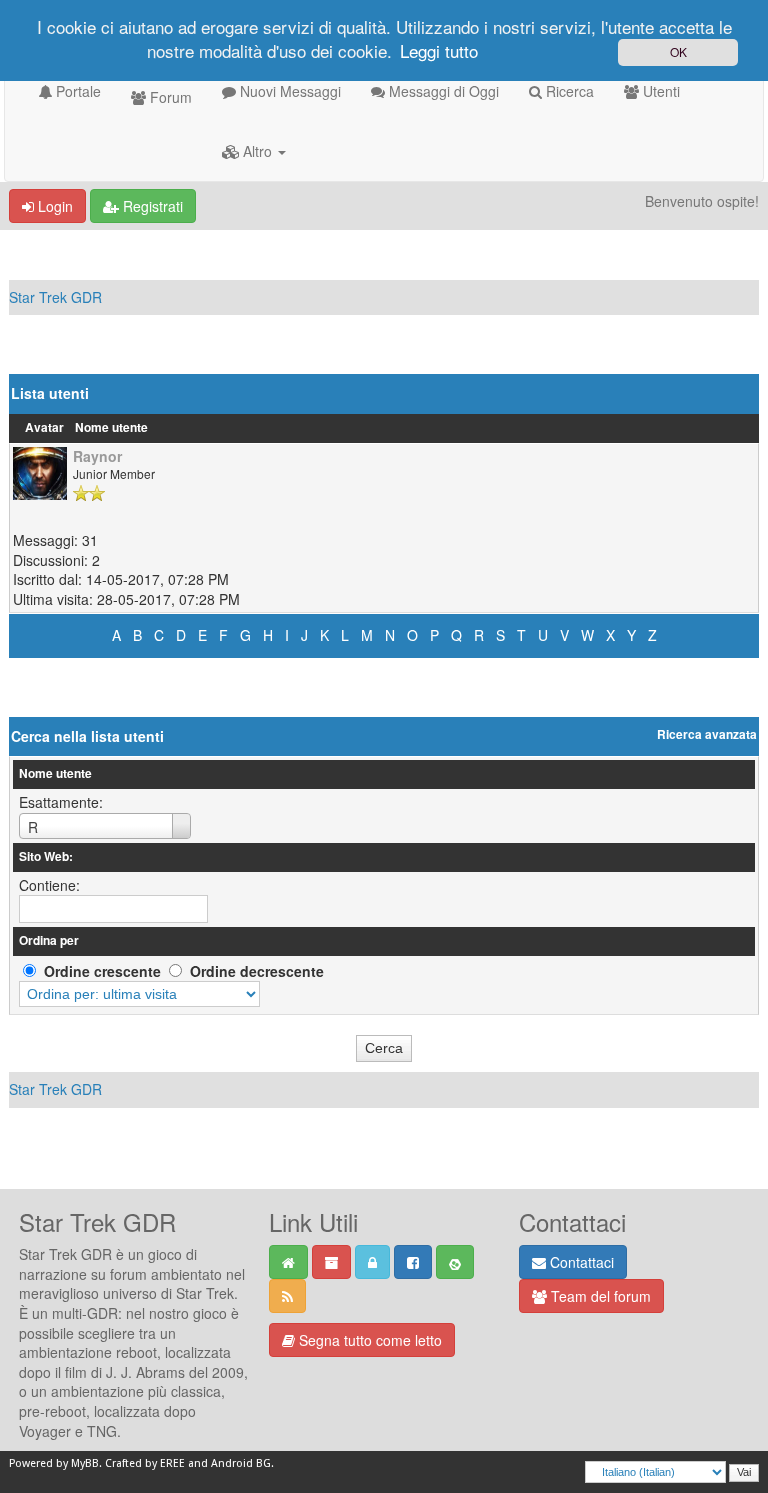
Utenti (659, 91)
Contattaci (580, 1262)
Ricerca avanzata (707, 735)
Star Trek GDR (55, 297)
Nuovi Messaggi (288, 91)
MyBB (85, 1463)
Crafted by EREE (145, 1463)
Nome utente (111, 427)
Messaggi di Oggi (442, 91)
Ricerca (568, 91)
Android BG (241, 1463)
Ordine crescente (102, 971)
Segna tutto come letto (368, 1340)
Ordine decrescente (257, 971)
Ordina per (49, 940)
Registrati (151, 206)
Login (53, 206)
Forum (169, 97)
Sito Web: (46, 856)
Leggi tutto (439, 50)
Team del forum (599, 1296)
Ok (678, 51)
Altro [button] (257, 151)
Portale (76, 91)
